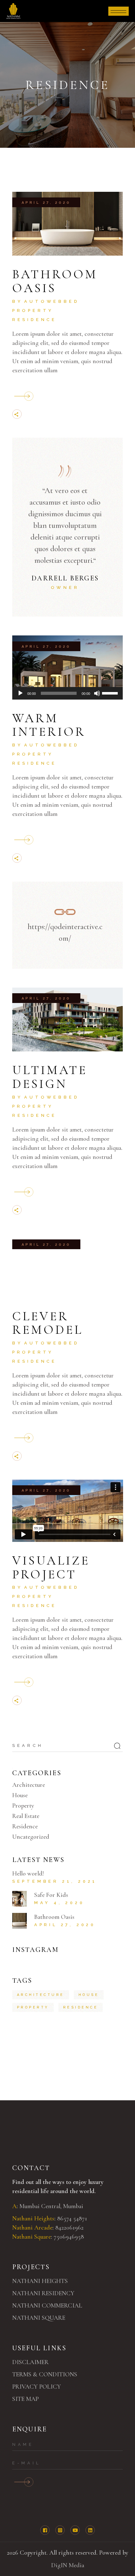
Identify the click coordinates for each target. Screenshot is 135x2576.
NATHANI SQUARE (39, 2318)
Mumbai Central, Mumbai (51, 2206)
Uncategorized (31, 1837)
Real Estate (26, 1816)
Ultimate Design (50, 1077)
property (33, 2007)
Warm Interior (49, 725)
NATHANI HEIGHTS (40, 2281)
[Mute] (97, 693)
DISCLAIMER (30, 2362)
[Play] (20, 693)
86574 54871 (73, 2219)
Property (33, 310)
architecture (41, 1995)
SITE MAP (25, 2399)
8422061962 (69, 2228)
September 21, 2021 (55, 1881)
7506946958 (69, 2237)
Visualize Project (51, 1567)
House (20, 1795)
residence (81, 2007)
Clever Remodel (48, 1323)
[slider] (111, 693)
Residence (35, 320)
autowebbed (52, 301)
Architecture (29, 1785)
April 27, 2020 (46, 203)
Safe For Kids (51, 1895)
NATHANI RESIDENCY (43, 2293)
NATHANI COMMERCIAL (47, 2306)
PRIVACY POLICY (37, 2387)
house (89, 1995)
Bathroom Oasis (55, 281)
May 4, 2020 (59, 1903)
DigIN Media (68, 2565)
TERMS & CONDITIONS (45, 2374)
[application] (68, 693)
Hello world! (28, 1874)
